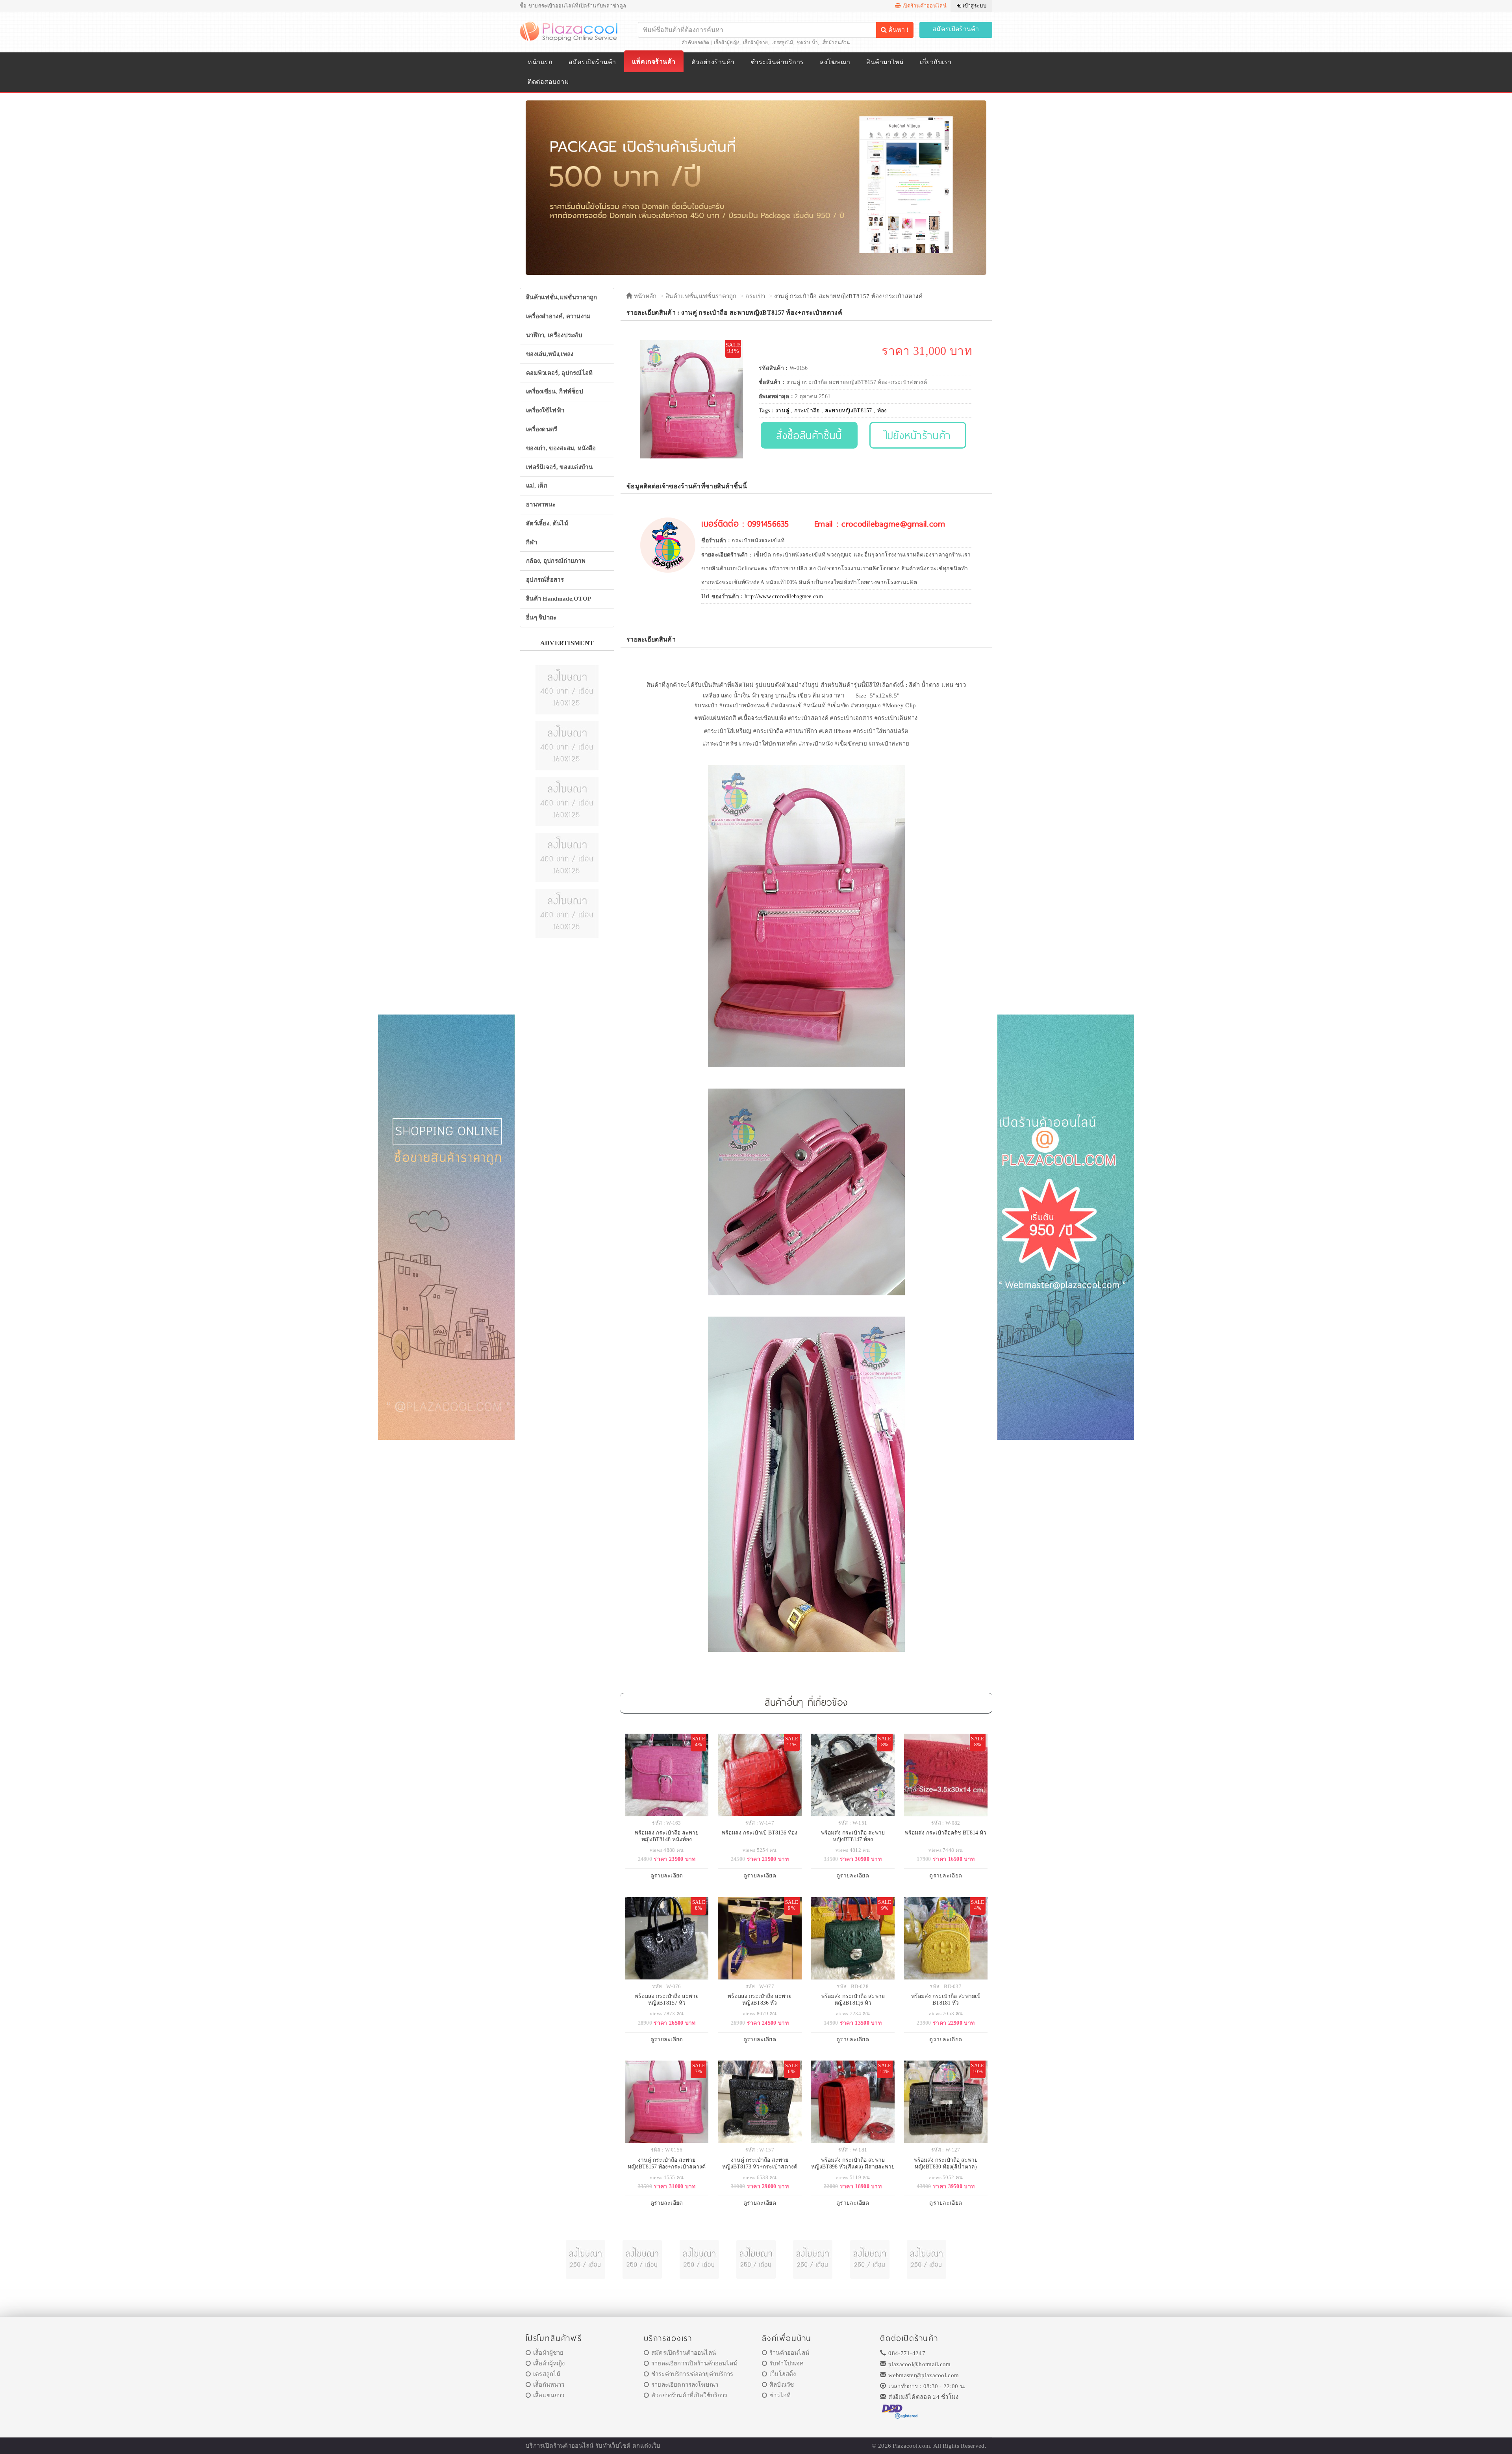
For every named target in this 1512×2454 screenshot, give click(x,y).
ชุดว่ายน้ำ (807, 43)
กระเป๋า (755, 296)
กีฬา (532, 542)
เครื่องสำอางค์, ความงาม (559, 316)
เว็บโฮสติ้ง (783, 2374)
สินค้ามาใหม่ (885, 62)
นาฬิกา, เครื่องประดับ (554, 335)
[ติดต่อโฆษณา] (567, 689)
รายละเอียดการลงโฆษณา (685, 2385)
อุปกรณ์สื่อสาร (545, 580)
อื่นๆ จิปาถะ (541, 618)
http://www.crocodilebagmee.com (784, 596)
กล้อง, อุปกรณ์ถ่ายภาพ (556, 561)
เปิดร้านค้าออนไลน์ (924, 6)
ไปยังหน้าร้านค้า (918, 435)
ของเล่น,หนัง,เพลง (550, 354)
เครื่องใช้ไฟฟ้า (545, 410)
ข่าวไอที (780, 2395)
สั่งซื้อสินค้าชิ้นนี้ (809, 435)
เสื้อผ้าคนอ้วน (836, 43)
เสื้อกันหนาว (549, 2385)
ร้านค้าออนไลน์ (789, 2353)
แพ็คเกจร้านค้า (654, 62)
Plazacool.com (911, 2446)
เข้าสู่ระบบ (974, 6)
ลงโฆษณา (835, 62)
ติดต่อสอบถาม (548, 82)
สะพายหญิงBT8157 (849, 411)
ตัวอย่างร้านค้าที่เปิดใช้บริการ (689, 2395)
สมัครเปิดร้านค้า (956, 29)
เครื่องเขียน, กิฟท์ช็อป (555, 391)
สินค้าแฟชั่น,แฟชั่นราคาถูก (562, 297)
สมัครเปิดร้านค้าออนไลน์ (684, 2353)
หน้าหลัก (644, 296)
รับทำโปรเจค (787, 2363)
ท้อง (882, 411)
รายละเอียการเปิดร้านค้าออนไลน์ (694, 2363)
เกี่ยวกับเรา (936, 62)
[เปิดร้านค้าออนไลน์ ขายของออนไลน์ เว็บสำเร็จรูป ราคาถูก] (756, 187)
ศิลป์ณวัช (782, 2385)
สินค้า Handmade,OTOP (559, 599)
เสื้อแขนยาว (549, 2395)
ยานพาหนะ (541, 505)
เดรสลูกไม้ (782, 43)
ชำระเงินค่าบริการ (777, 62)
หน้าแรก (540, 62)
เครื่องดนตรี (542, 429)
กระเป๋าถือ (807, 411)
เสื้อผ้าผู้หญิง (727, 43)
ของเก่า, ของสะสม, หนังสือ (561, 448)
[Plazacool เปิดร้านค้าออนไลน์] (570, 31)
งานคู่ (782, 411)
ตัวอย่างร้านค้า (713, 62)
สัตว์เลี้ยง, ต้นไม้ (547, 523)
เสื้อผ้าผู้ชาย (756, 43)
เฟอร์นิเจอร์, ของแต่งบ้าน (559, 467)
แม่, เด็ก (537, 486)
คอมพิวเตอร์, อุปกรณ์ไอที (560, 373)
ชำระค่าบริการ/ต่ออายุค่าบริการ (692, 2374)
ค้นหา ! (898, 30)
